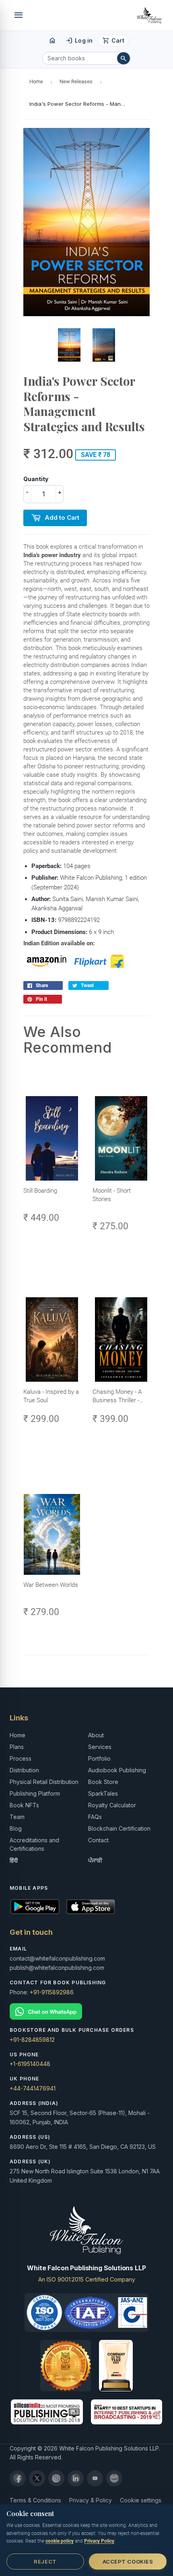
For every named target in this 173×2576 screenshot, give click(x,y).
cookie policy (60, 2541)
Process (21, 1758)
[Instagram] (56, 2478)
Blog (16, 1828)
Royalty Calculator (112, 1805)
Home (36, 81)
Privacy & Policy (91, 2500)
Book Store (103, 1782)
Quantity (36, 479)
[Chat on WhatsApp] (86, 2011)
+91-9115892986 (52, 1992)
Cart (113, 41)
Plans (17, 1747)
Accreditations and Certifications (34, 1844)
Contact (98, 1840)
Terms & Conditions (35, 2500)
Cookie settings (141, 2500)
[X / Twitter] (37, 2478)
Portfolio (99, 1758)
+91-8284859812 (32, 2040)
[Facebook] (18, 2478)
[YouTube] (95, 2478)
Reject (45, 2562)
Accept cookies (128, 2562)
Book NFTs (24, 1805)
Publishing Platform (35, 1793)
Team (17, 1817)
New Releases (76, 81)
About (96, 1735)
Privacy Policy (99, 2541)
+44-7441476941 (33, 2088)
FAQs (95, 1817)
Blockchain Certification (119, 1828)
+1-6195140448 (30, 2064)
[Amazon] (114, 2478)
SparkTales (103, 1793)
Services (100, 1747)
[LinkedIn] (76, 2478)
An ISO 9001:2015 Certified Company (87, 2279)
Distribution (24, 1770)
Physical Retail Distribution (44, 1782)
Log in (79, 41)
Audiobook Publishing (117, 1770)
